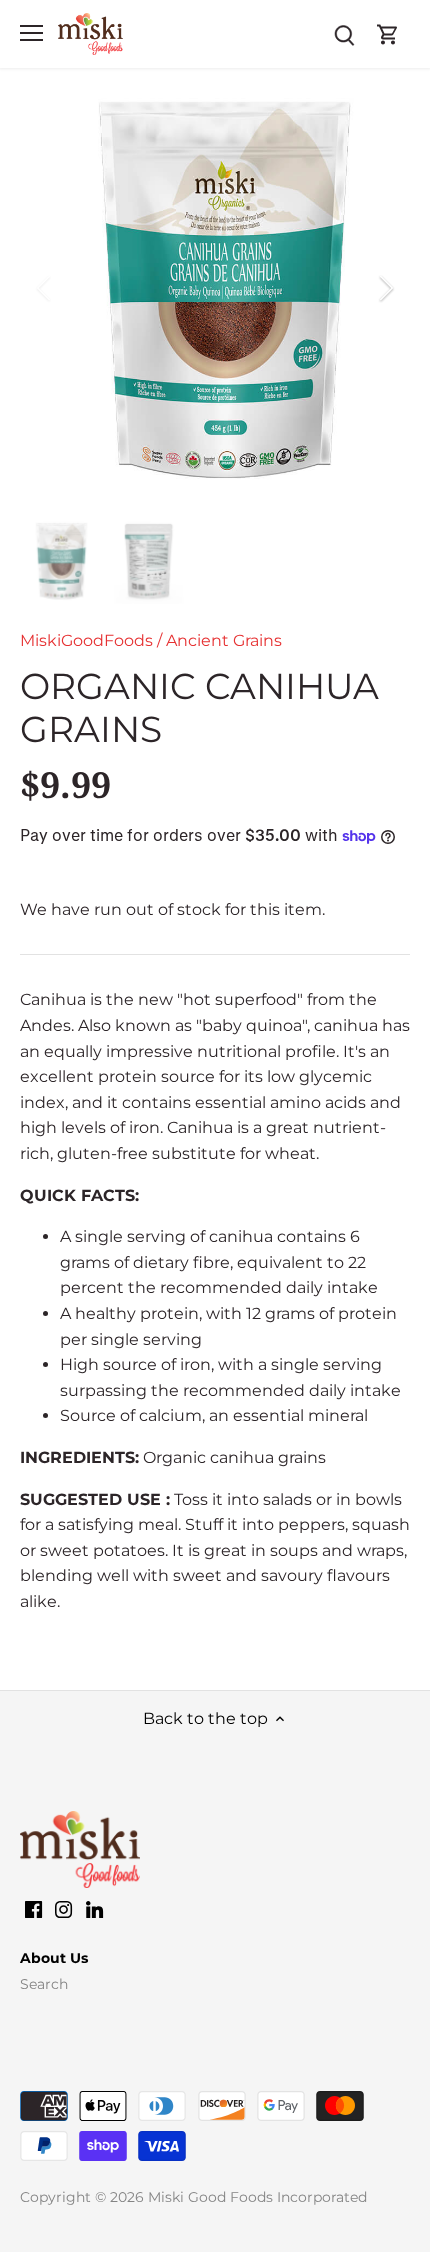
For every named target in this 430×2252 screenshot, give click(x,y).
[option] (215, 288)
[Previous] (45, 288)
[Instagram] (63, 1909)
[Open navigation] (31, 33)
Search (44, 1984)
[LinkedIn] (94, 1909)
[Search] (344, 33)
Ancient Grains (224, 640)
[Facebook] (33, 1909)
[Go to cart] (388, 33)
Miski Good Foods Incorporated (257, 2197)
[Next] (385, 288)
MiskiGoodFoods (86, 640)
